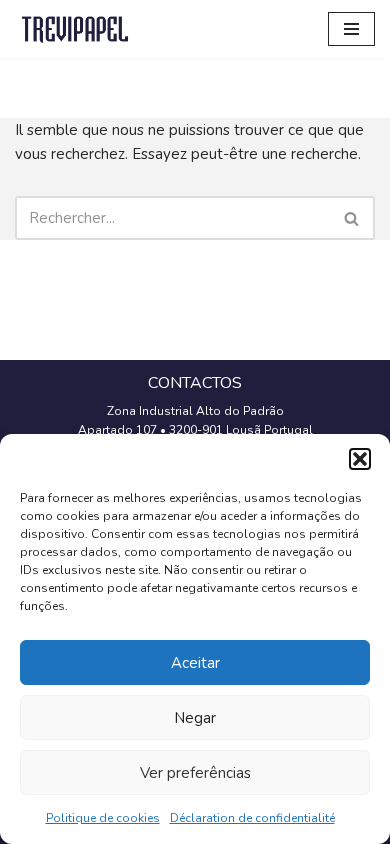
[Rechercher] (352, 218)
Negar (195, 718)
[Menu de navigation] (351, 29)
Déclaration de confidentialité (252, 818)
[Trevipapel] (75, 29)
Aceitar (195, 663)
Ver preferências (195, 773)
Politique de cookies (103, 818)
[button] (360, 459)
